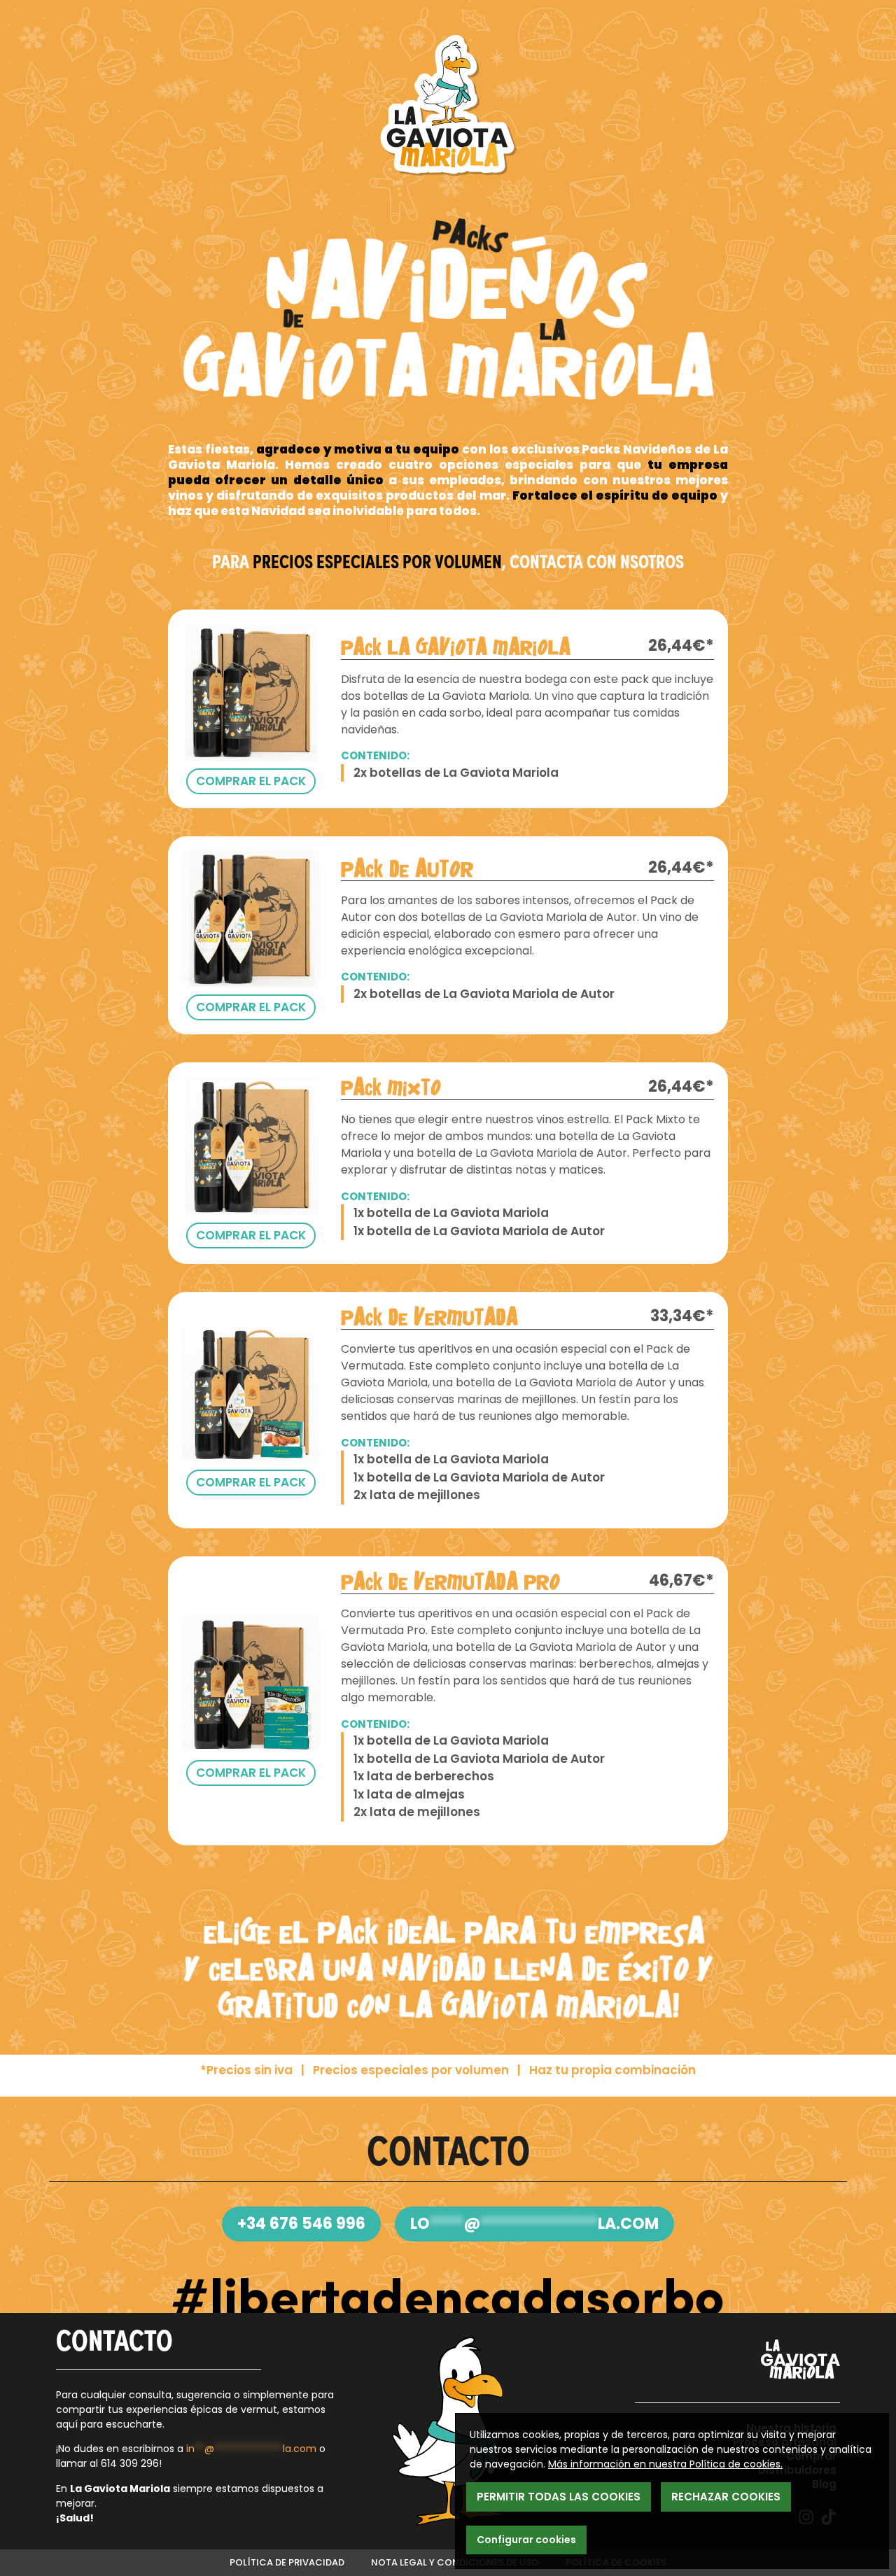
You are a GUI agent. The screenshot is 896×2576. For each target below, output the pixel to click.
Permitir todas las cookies (559, 2497)
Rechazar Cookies (726, 2497)
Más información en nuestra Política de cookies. (665, 2464)
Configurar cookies (526, 2540)
